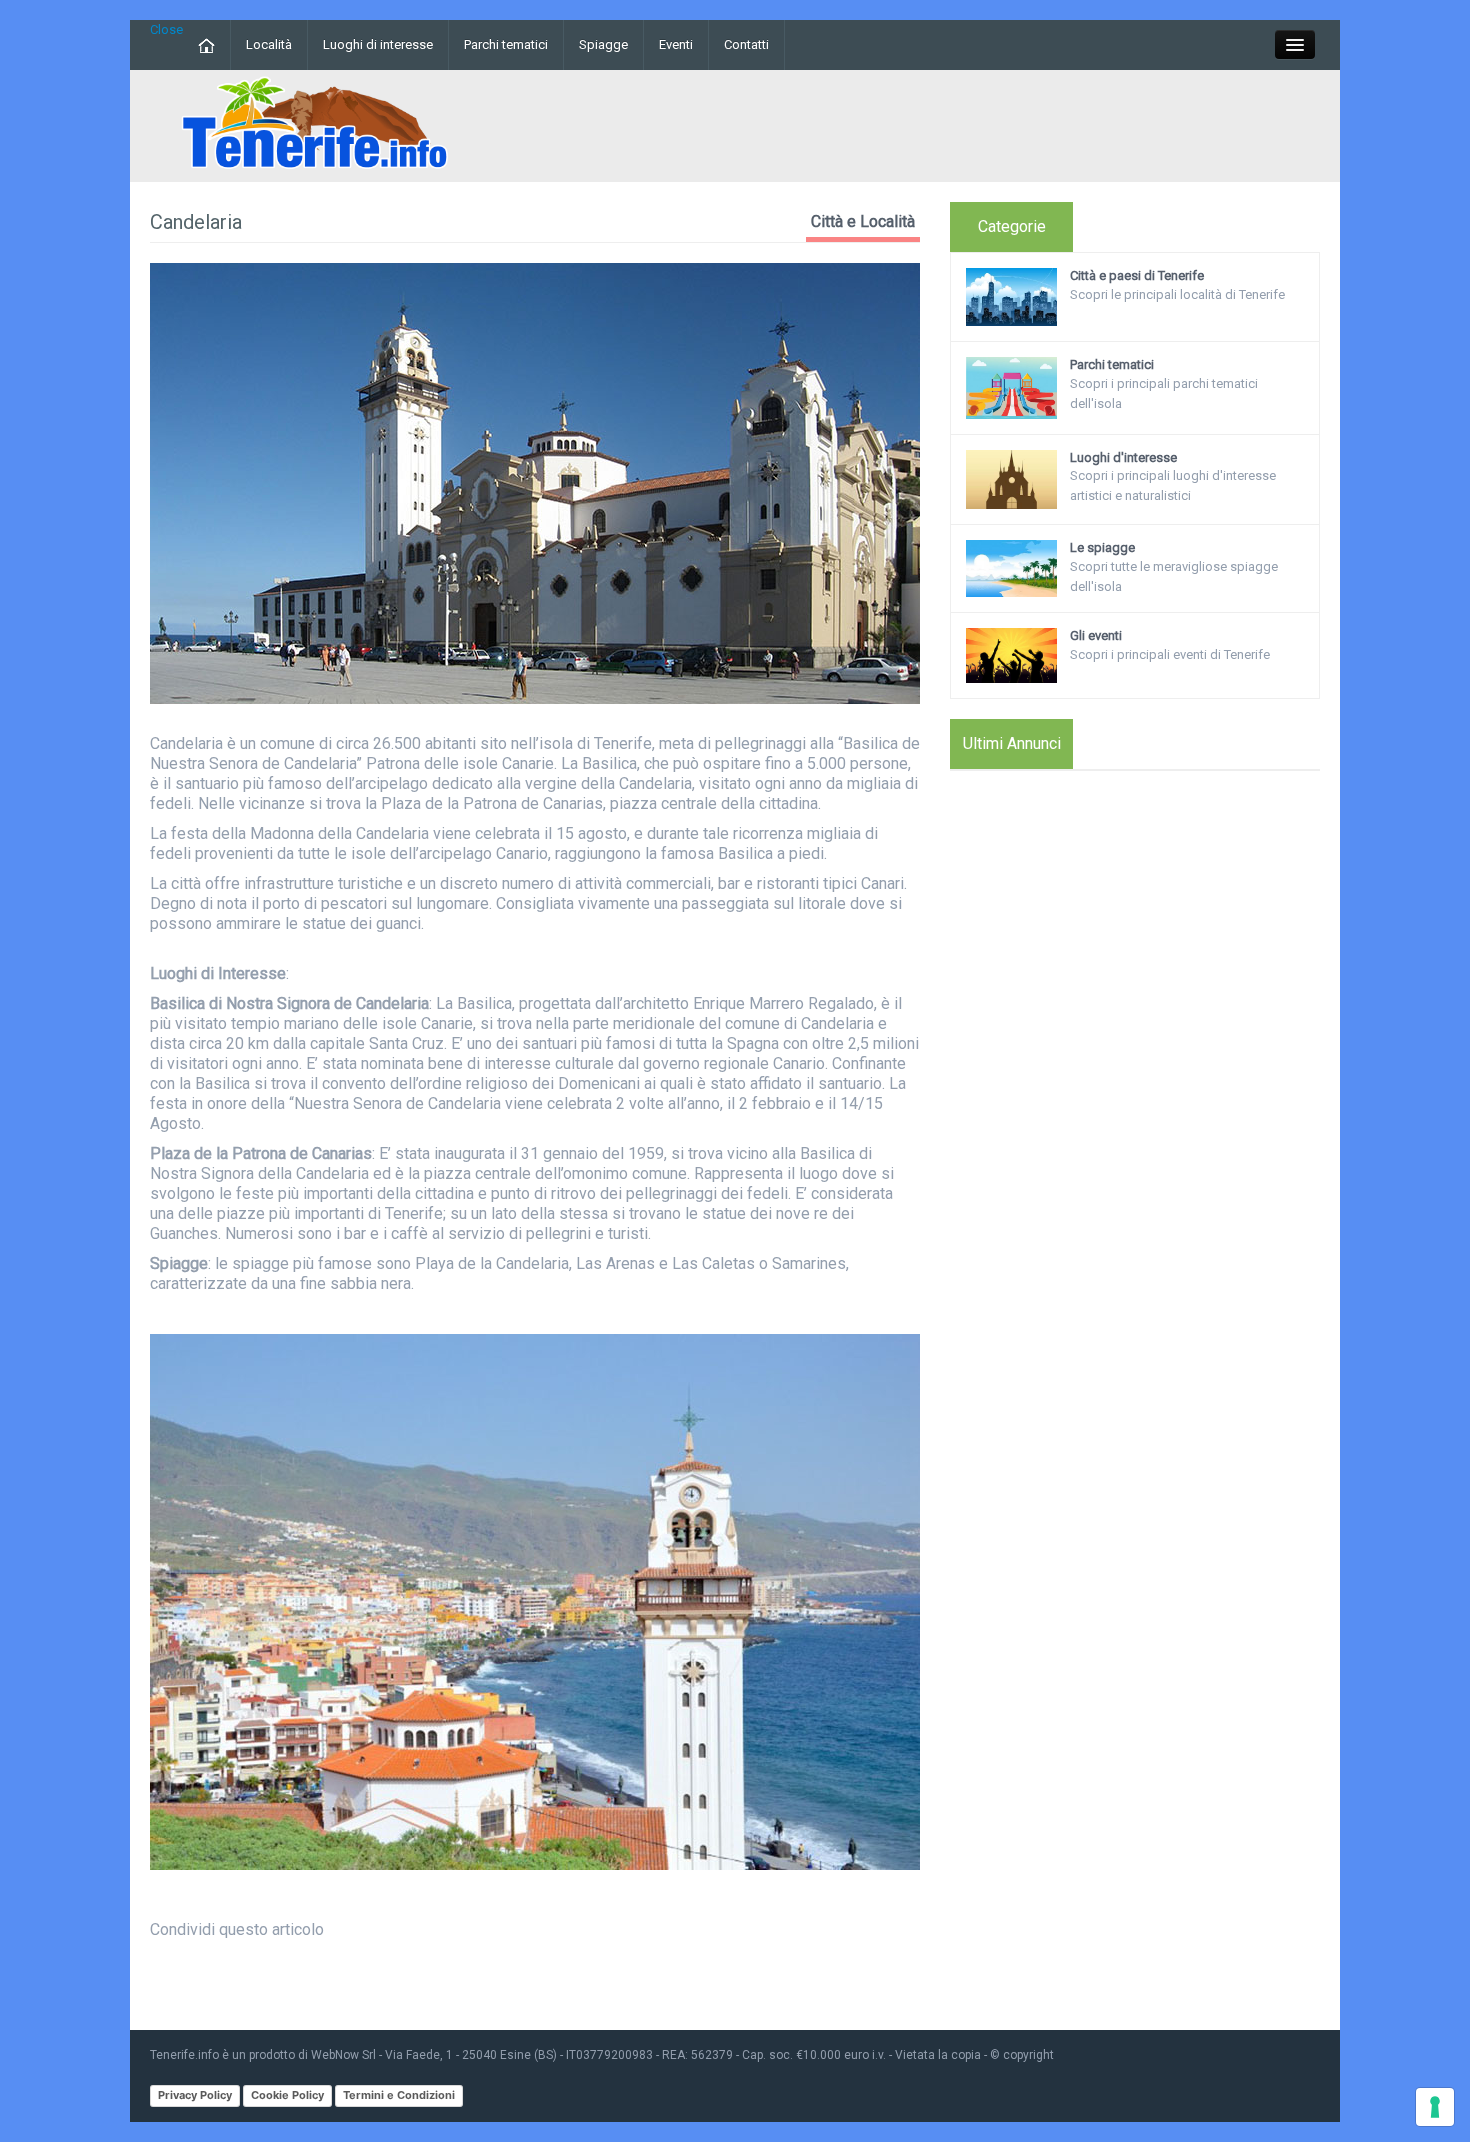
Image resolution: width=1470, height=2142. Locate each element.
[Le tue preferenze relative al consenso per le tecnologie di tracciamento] (1435, 2107)
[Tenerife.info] (315, 124)
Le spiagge (1102, 547)
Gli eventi (1096, 635)
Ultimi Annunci (1012, 743)
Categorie (1012, 226)
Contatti (746, 44)
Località (269, 44)
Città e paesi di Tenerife (1137, 275)
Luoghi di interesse (378, 44)
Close (166, 29)
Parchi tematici (506, 44)
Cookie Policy (287, 2095)
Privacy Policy (195, 2095)
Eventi (676, 44)
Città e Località (863, 221)
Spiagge (603, 44)
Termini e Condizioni (399, 2095)
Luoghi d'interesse (1123, 457)
